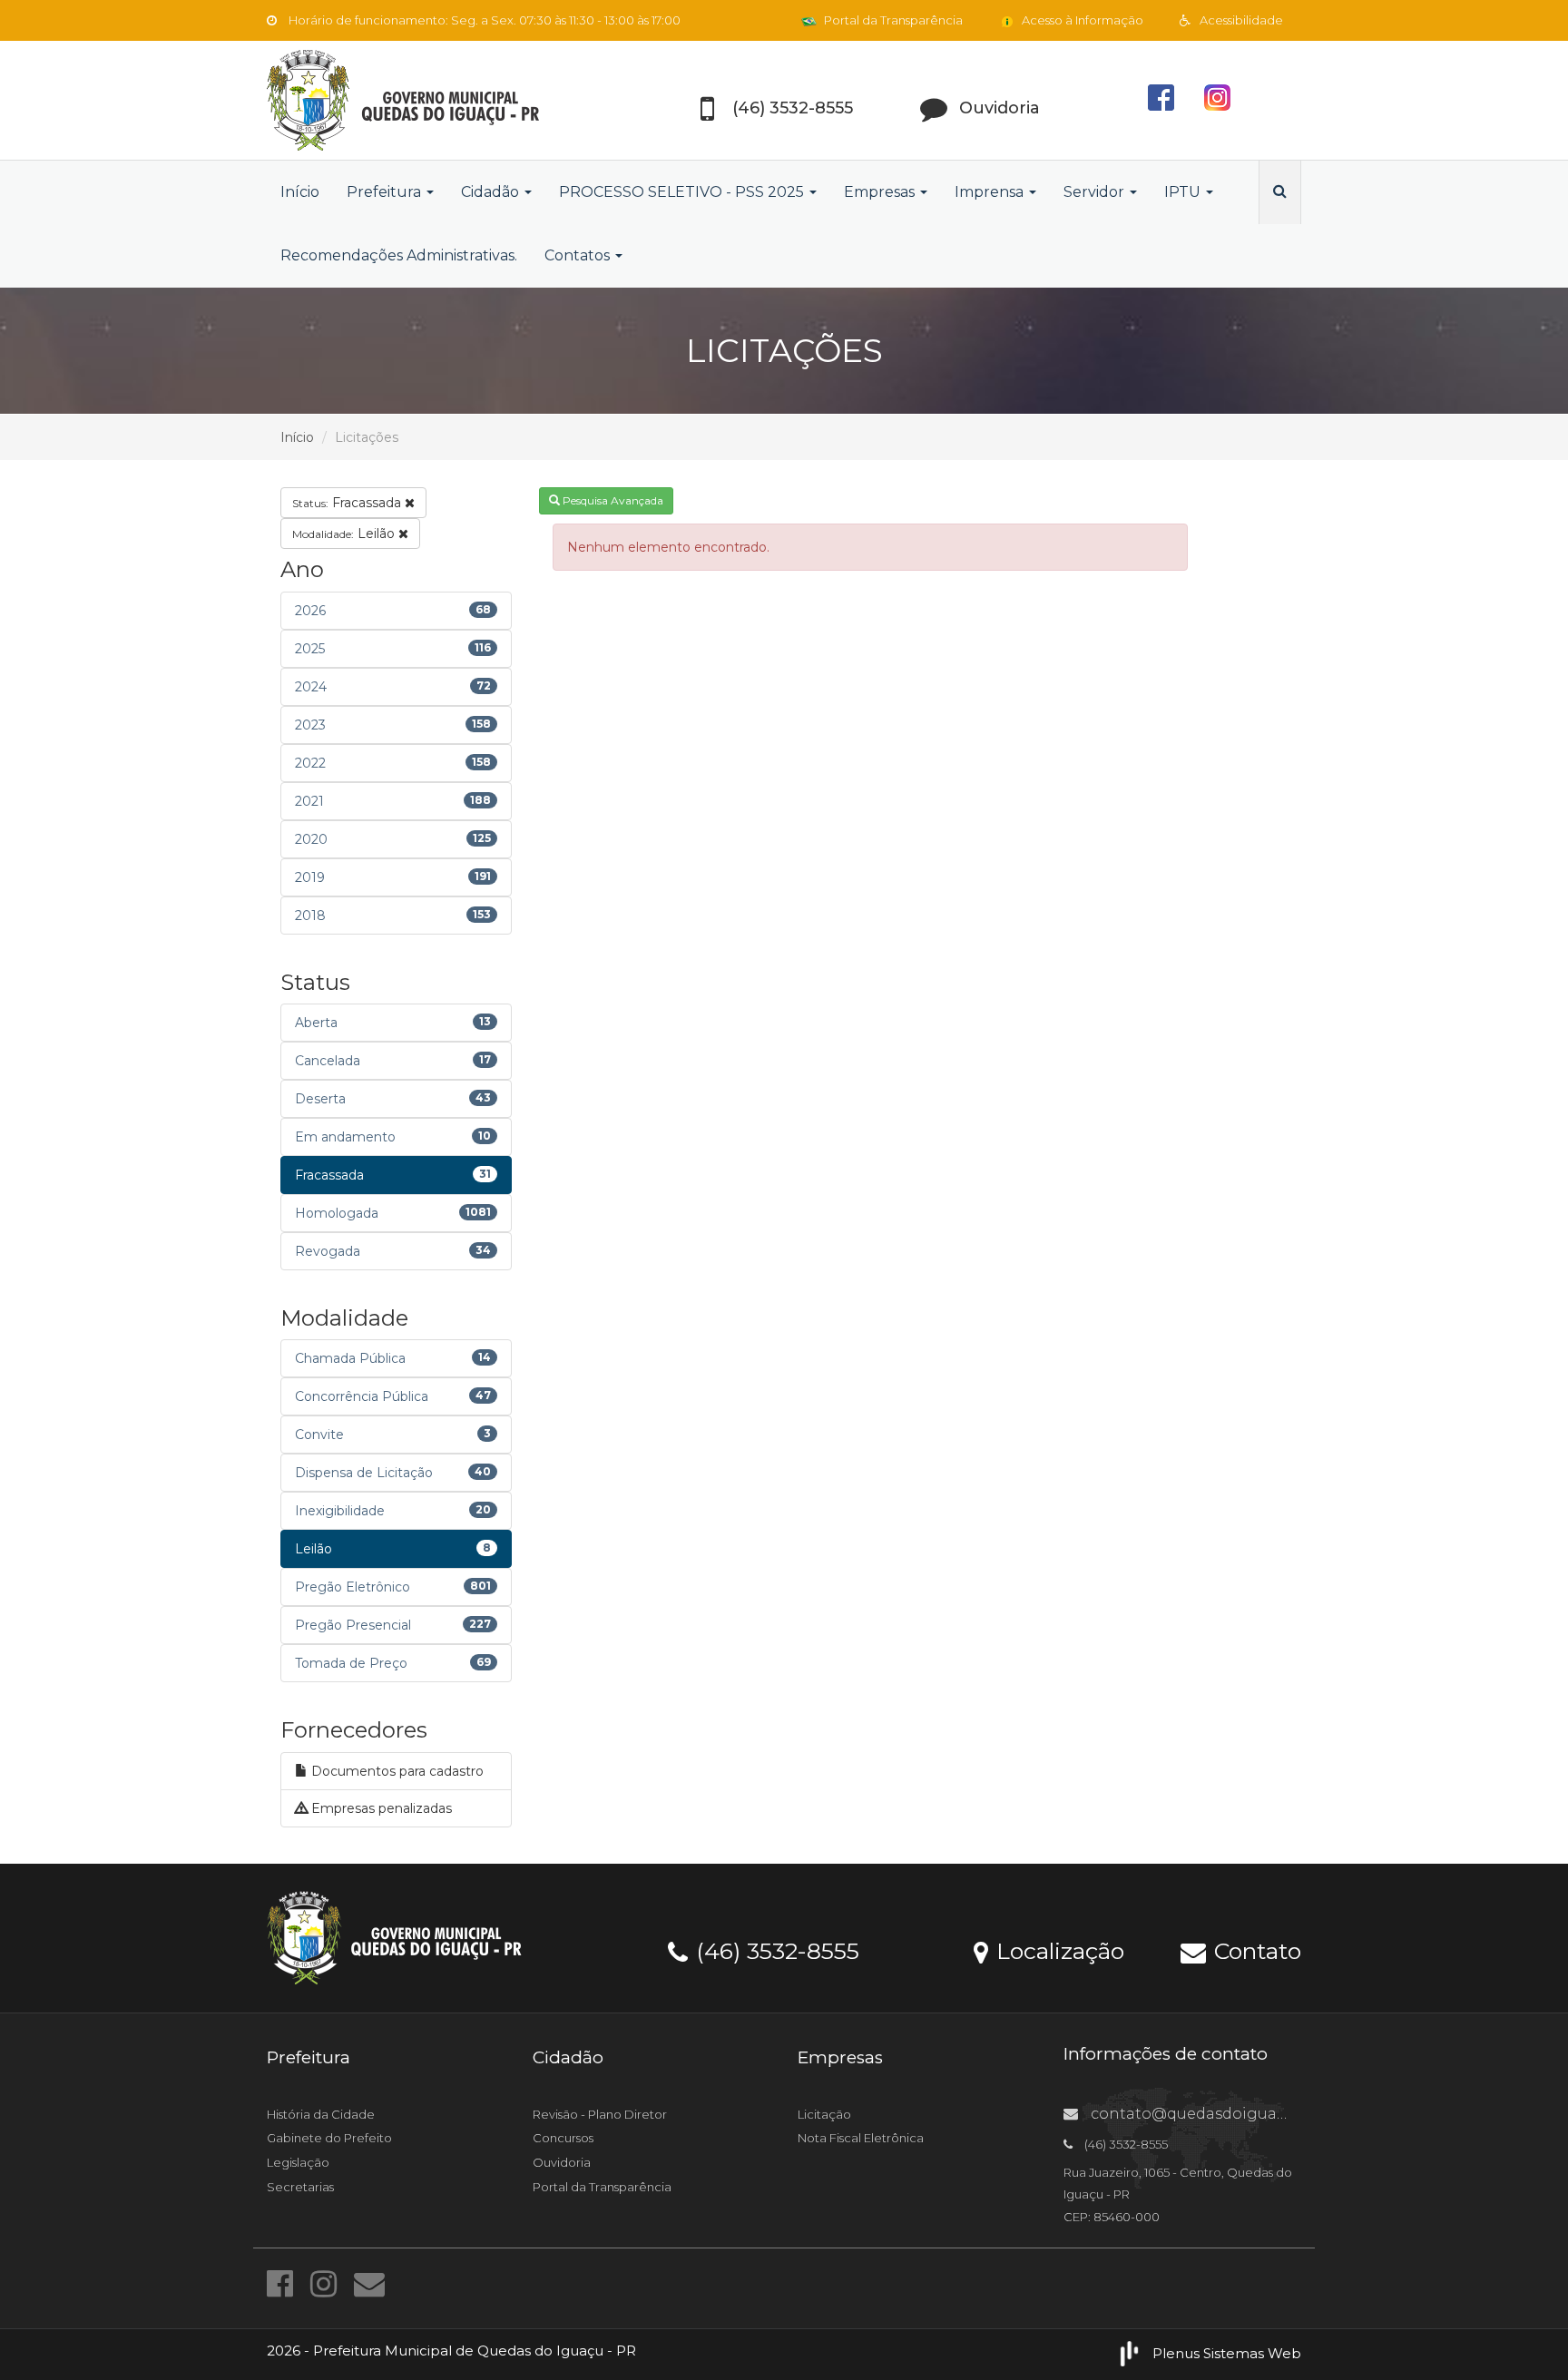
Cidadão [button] (492, 192)
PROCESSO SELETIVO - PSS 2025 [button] (683, 192)
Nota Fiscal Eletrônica (861, 2138)
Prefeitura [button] (386, 192)
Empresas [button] (881, 192)
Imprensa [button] (991, 192)
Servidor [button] (1096, 192)
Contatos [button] (579, 255)
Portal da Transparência (892, 20)
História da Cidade (321, 2114)
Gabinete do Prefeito (329, 2138)
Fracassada (348, 503)
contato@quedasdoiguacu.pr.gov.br (1226, 2114)
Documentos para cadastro (396, 1771)
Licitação (824, 2114)
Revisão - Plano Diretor (600, 2114)
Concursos (563, 2138)
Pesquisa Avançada (612, 500)
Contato (1254, 1950)
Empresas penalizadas (380, 1808)
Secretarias (300, 2187)
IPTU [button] (1184, 192)
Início (300, 192)
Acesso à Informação (1081, 20)
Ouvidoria (562, 2162)
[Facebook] (284, 2284)
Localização (1057, 1950)
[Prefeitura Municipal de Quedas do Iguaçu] (430, 100)
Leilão (345, 534)
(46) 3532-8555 (774, 1950)
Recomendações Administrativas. (399, 255)
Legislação (298, 2162)
